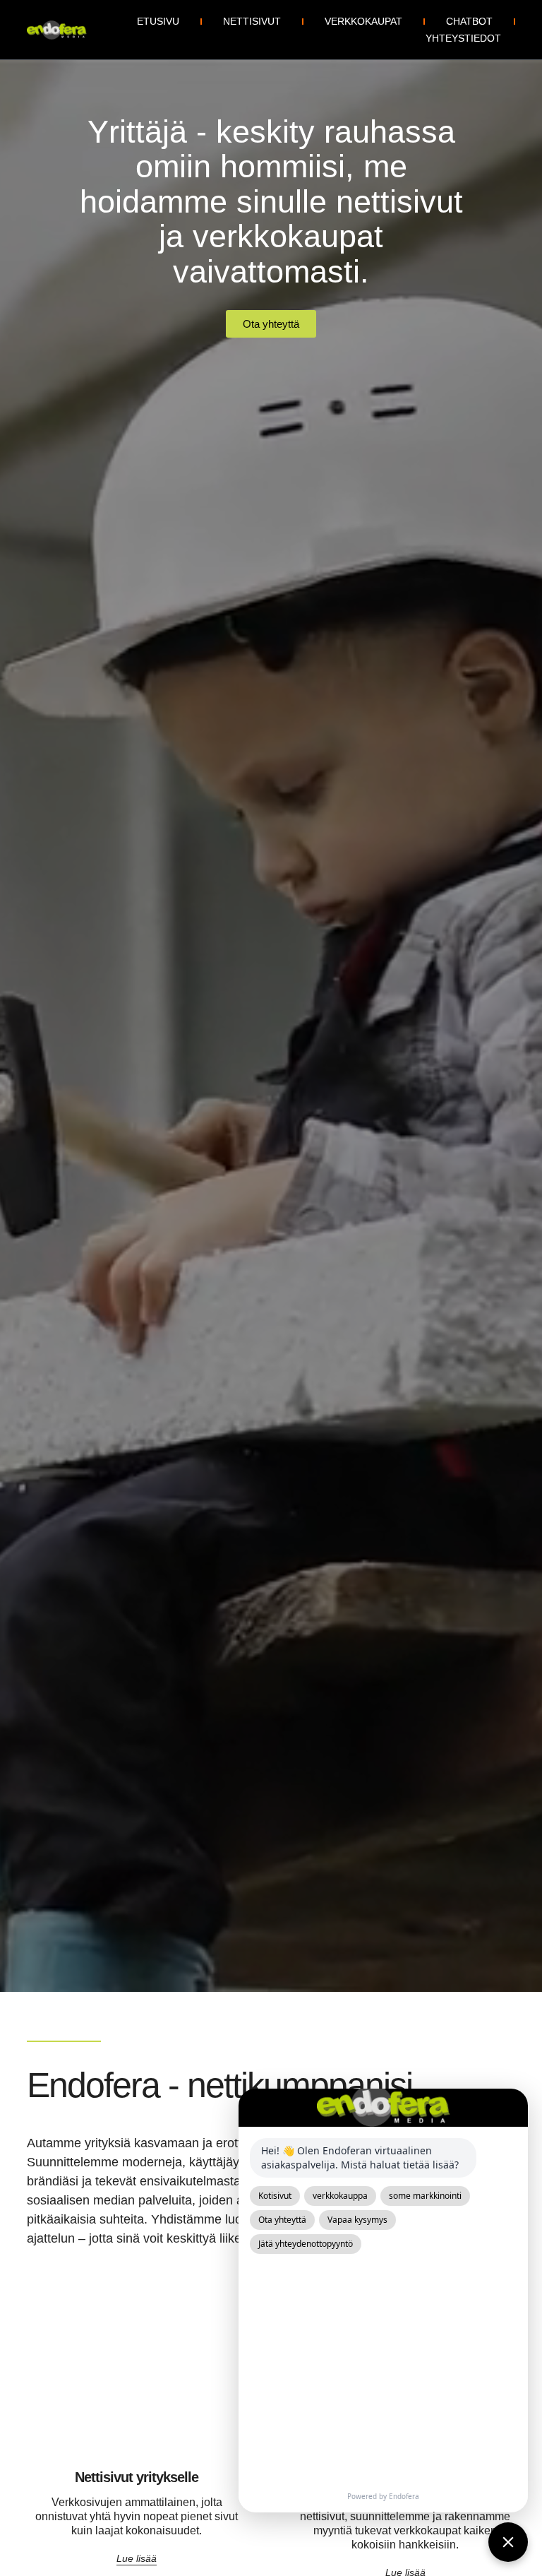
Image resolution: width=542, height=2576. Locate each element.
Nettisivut (252, 21)
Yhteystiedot (463, 38)
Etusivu (158, 21)
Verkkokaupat (363, 21)
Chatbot (469, 21)
